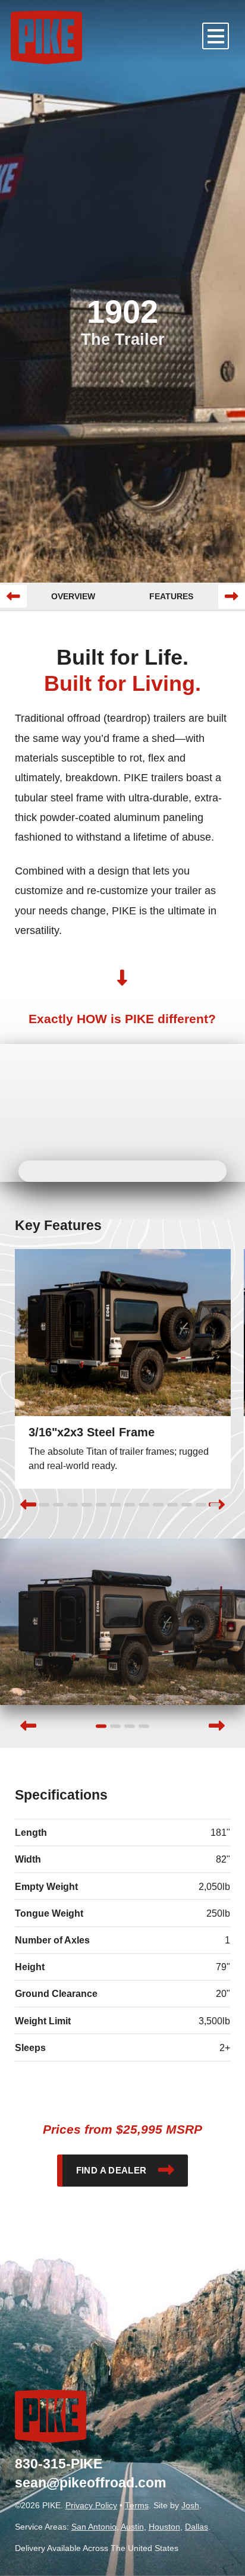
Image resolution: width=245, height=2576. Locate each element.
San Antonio (94, 2527)
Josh (190, 2506)
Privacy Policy (91, 2506)
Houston (164, 2527)
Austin (132, 2527)
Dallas (197, 2527)
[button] (216, 36)
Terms (137, 2506)
